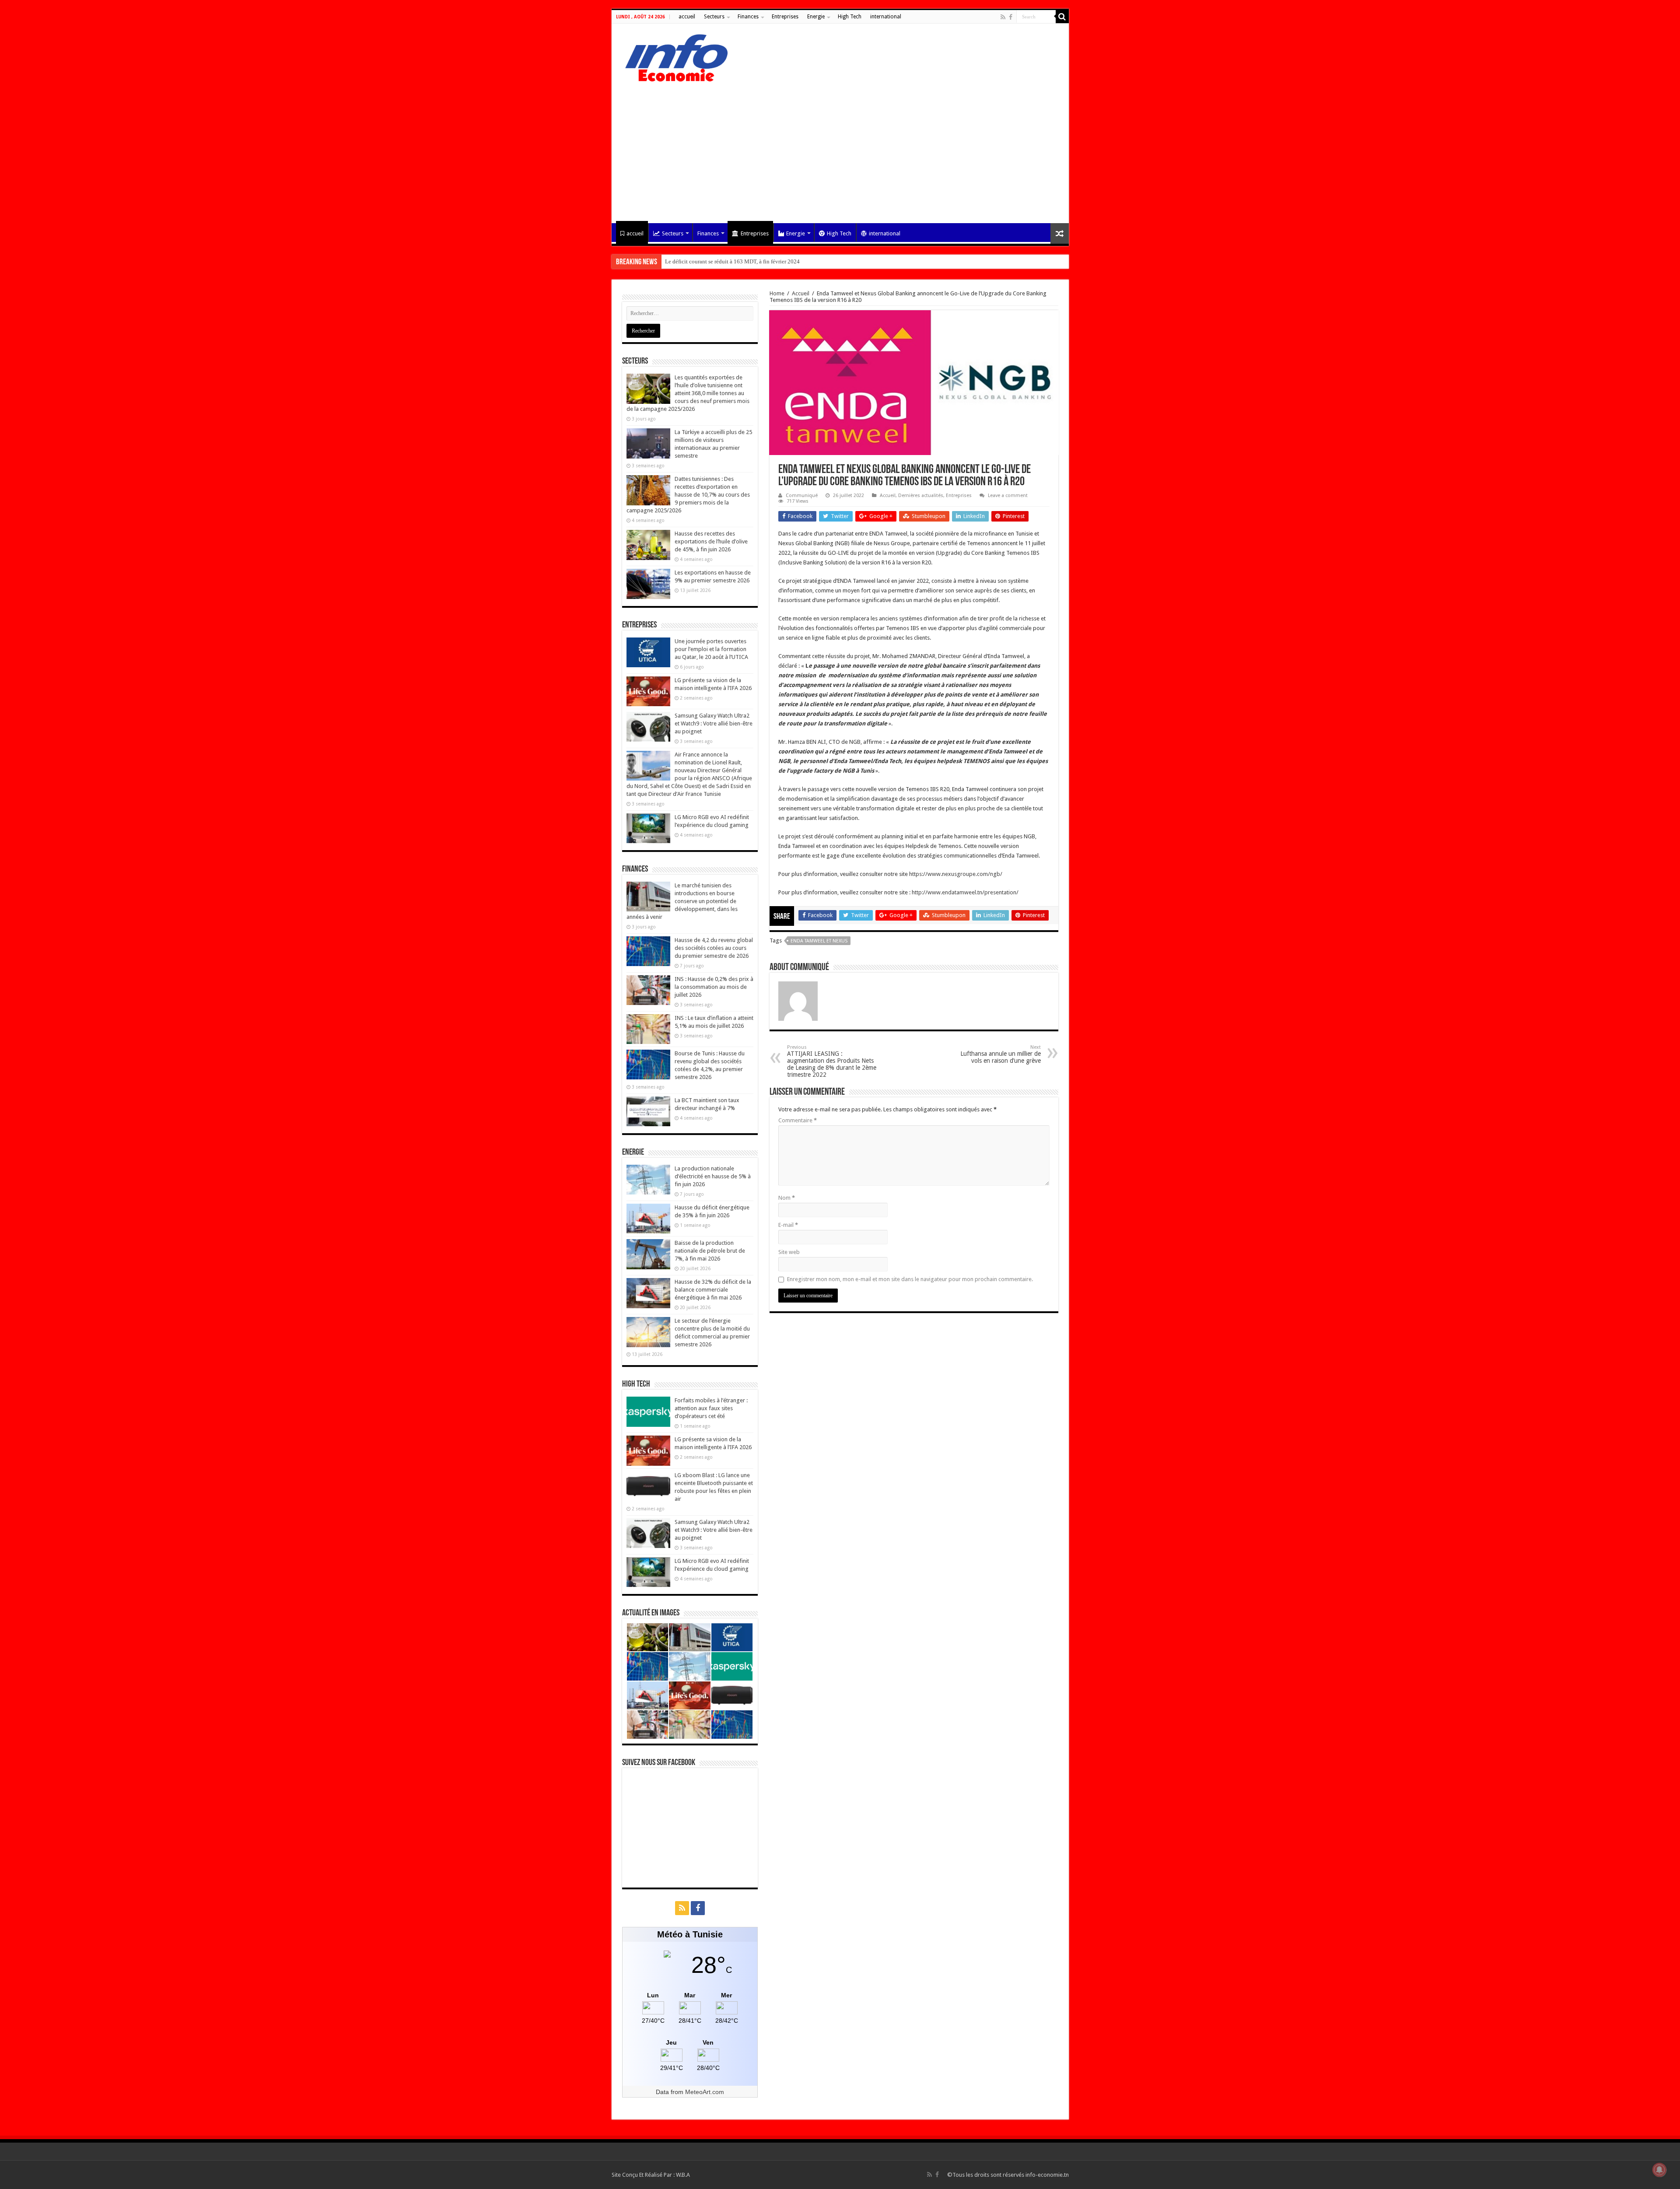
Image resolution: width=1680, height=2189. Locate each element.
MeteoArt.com (705, 2092)
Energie (816, 17)
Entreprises (785, 17)
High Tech (850, 17)
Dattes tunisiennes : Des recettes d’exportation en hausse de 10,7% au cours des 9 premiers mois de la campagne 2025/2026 (688, 495)
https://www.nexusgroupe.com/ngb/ (956, 874)
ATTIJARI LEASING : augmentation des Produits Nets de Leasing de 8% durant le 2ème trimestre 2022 (832, 1061)
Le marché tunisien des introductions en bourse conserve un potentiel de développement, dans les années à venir (682, 901)
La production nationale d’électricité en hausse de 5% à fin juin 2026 (713, 1176)
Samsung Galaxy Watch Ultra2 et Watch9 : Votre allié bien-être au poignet (714, 723)
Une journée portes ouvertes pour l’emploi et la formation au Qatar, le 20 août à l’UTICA (711, 649)
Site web (789, 1252)
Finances (748, 17)
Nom (787, 1198)
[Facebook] (1011, 17)
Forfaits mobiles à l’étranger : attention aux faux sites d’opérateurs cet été (711, 1408)
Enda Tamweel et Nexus (819, 941)
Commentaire (798, 1120)
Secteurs (714, 17)
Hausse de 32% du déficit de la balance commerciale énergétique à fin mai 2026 (713, 1290)
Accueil (801, 293)
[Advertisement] (840, 149)
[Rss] (1003, 17)
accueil (687, 17)
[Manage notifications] (1659, 2170)
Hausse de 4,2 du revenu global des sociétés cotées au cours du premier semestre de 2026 (714, 948)
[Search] (1062, 17)
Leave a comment (1008, 496)
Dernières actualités (921, 496)
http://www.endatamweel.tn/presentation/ (965, 892)
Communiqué (802, 496)
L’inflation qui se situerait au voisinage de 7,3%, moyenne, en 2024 (745, 261)
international (886, 17)
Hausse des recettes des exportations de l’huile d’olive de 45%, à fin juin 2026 (711, 541)
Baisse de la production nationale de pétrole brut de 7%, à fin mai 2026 (710, 1251)
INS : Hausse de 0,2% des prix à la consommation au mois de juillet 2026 (714, 987)
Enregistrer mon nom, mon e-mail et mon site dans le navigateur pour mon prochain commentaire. (910, 1279)
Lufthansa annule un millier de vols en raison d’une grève (1001, 1054)
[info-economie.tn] (673, 56)
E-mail (788, 1225)
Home (777, 293)
